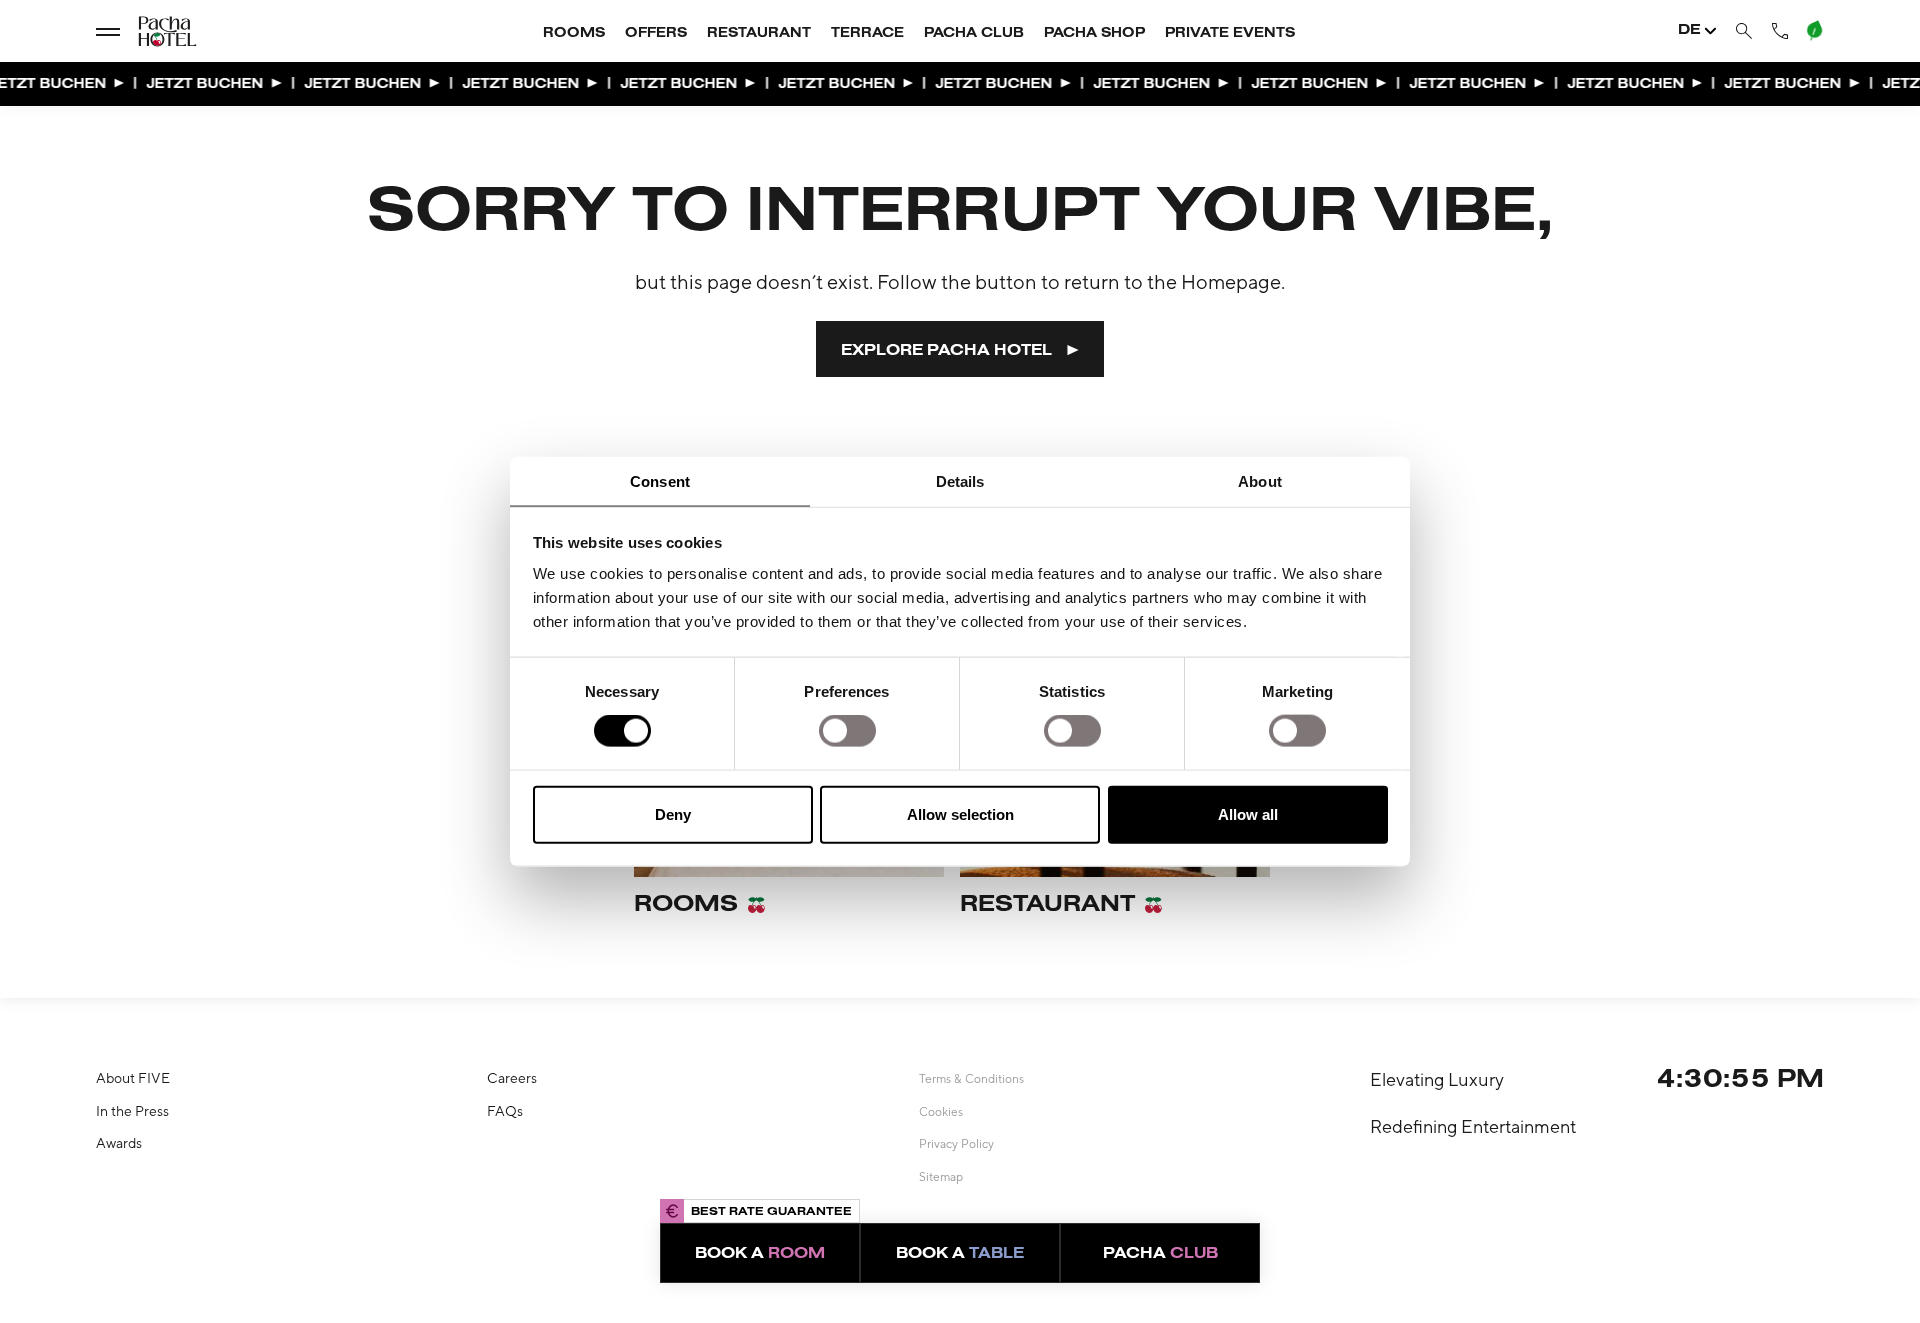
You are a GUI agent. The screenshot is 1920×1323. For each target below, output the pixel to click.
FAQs (505, 1111)
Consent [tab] (660, 480)
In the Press (132, 1111)
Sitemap (941, 1177)
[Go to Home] (150, 31)
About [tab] (1260, 480)
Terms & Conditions (971, 1079)
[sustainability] (1813, 30)
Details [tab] (960, 480)
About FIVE (133, 1078)
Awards (119, 1143)
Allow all (1248, 813)
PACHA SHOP (1094, 34)
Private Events (1230, 34)
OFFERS (656, 34)
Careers (512, 1078)
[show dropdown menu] (108, 31)
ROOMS (574, 34)
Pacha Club (974, 34)
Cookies (941, 1112)
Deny (673, 813)
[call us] (1780, 30)
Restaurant (759, 34)
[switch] (847, 731)
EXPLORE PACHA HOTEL (946, 351)
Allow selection (960, 813)
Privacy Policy (956, 1144)
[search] (1744, 31)
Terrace (867, 34)
